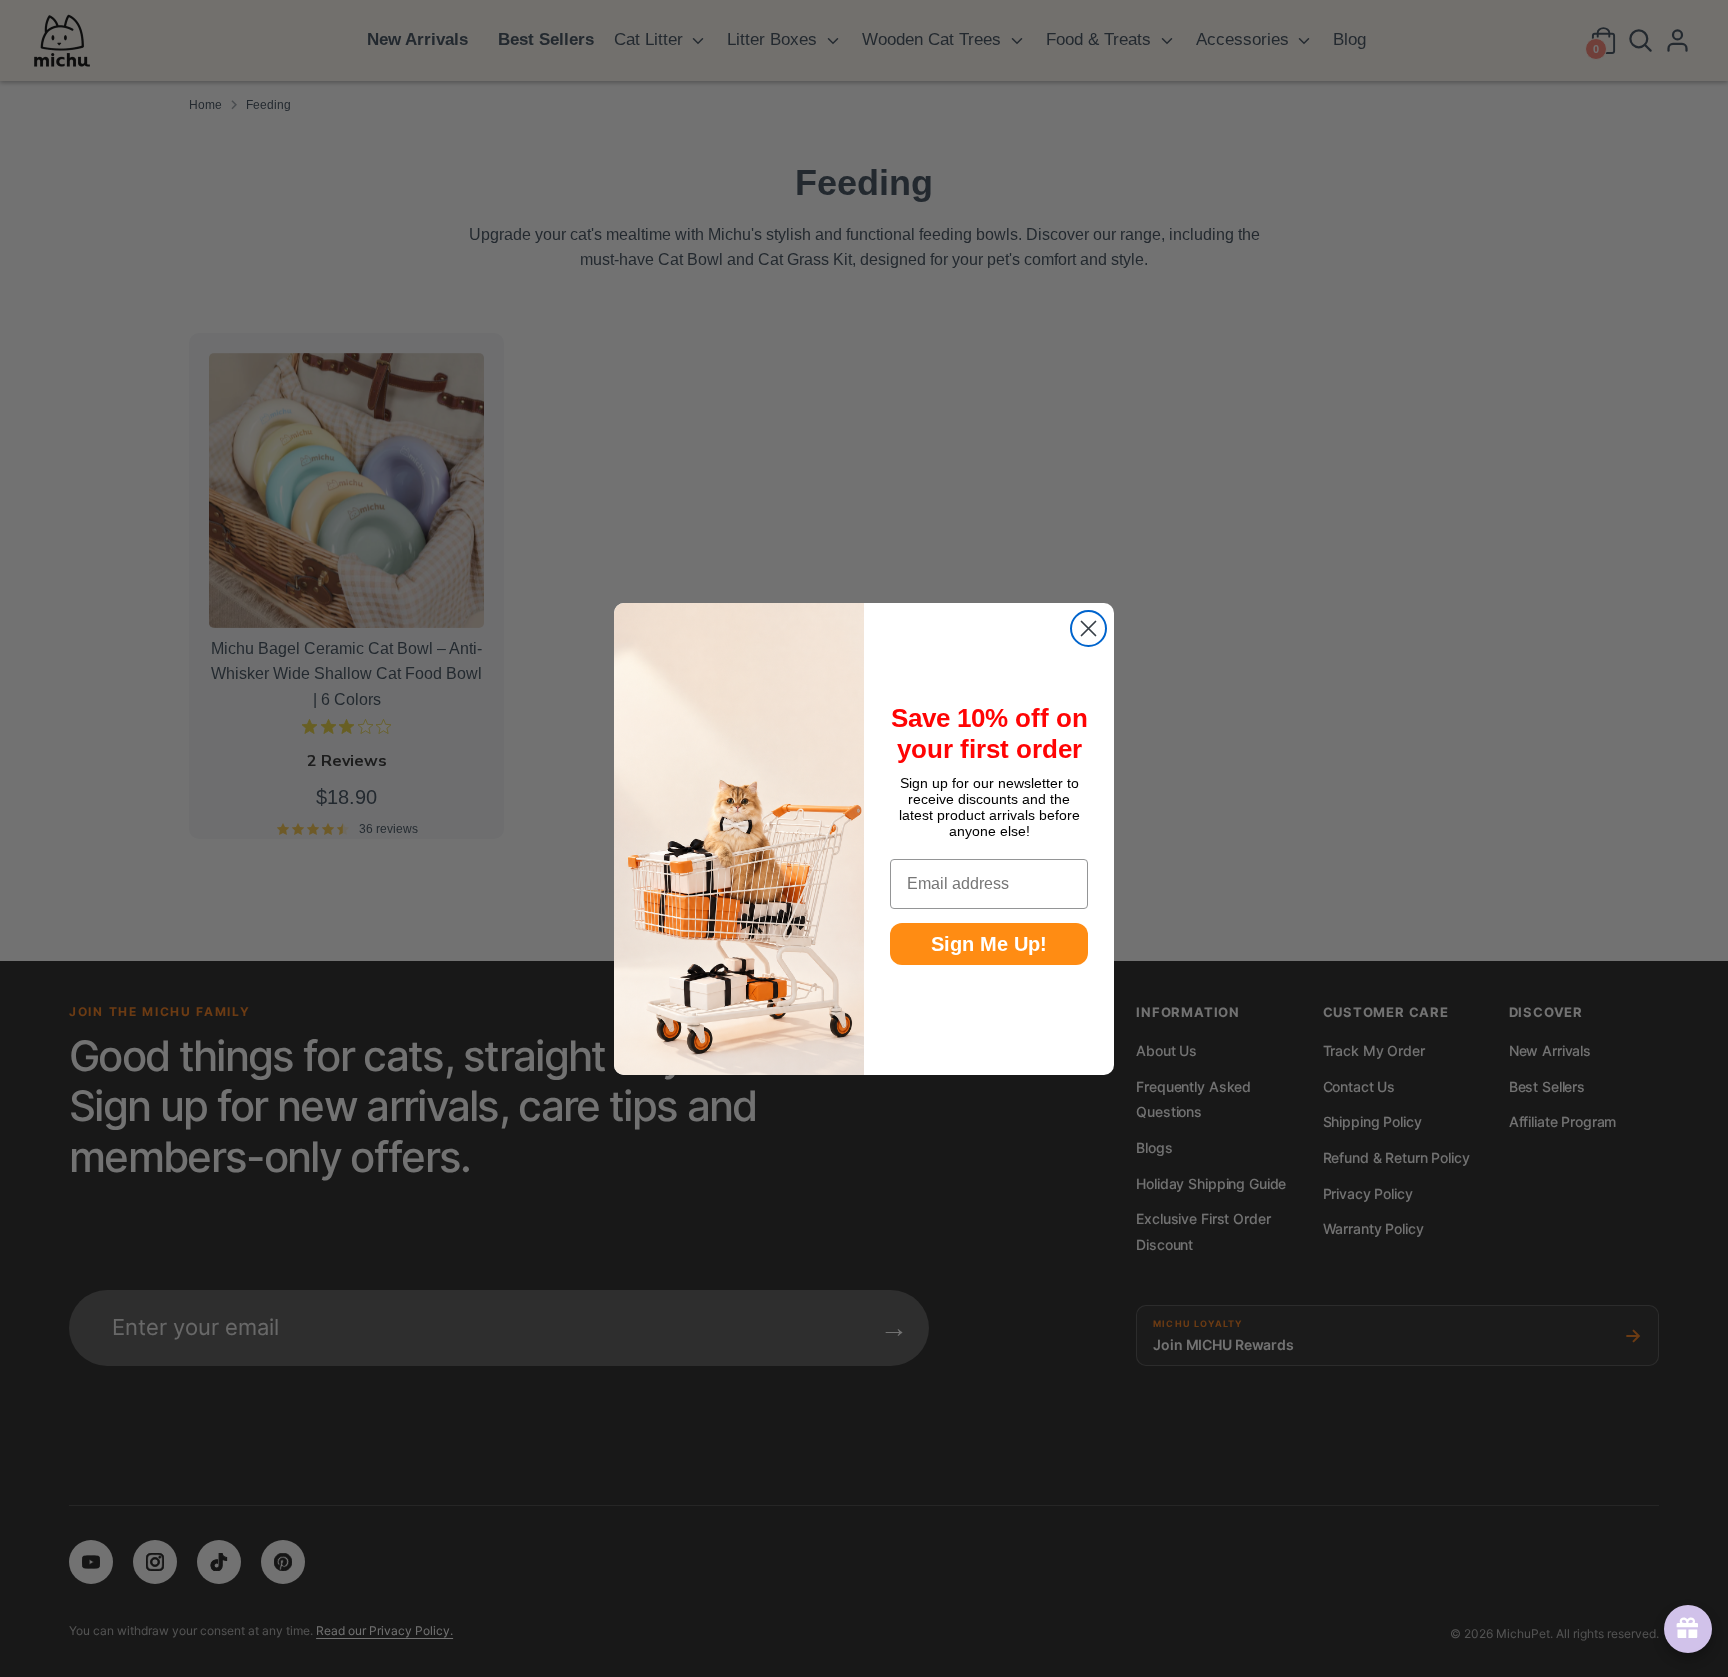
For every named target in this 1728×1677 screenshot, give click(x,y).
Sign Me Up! (989, 944)
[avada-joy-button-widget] (1684, 1629)
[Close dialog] (1088, 628)
